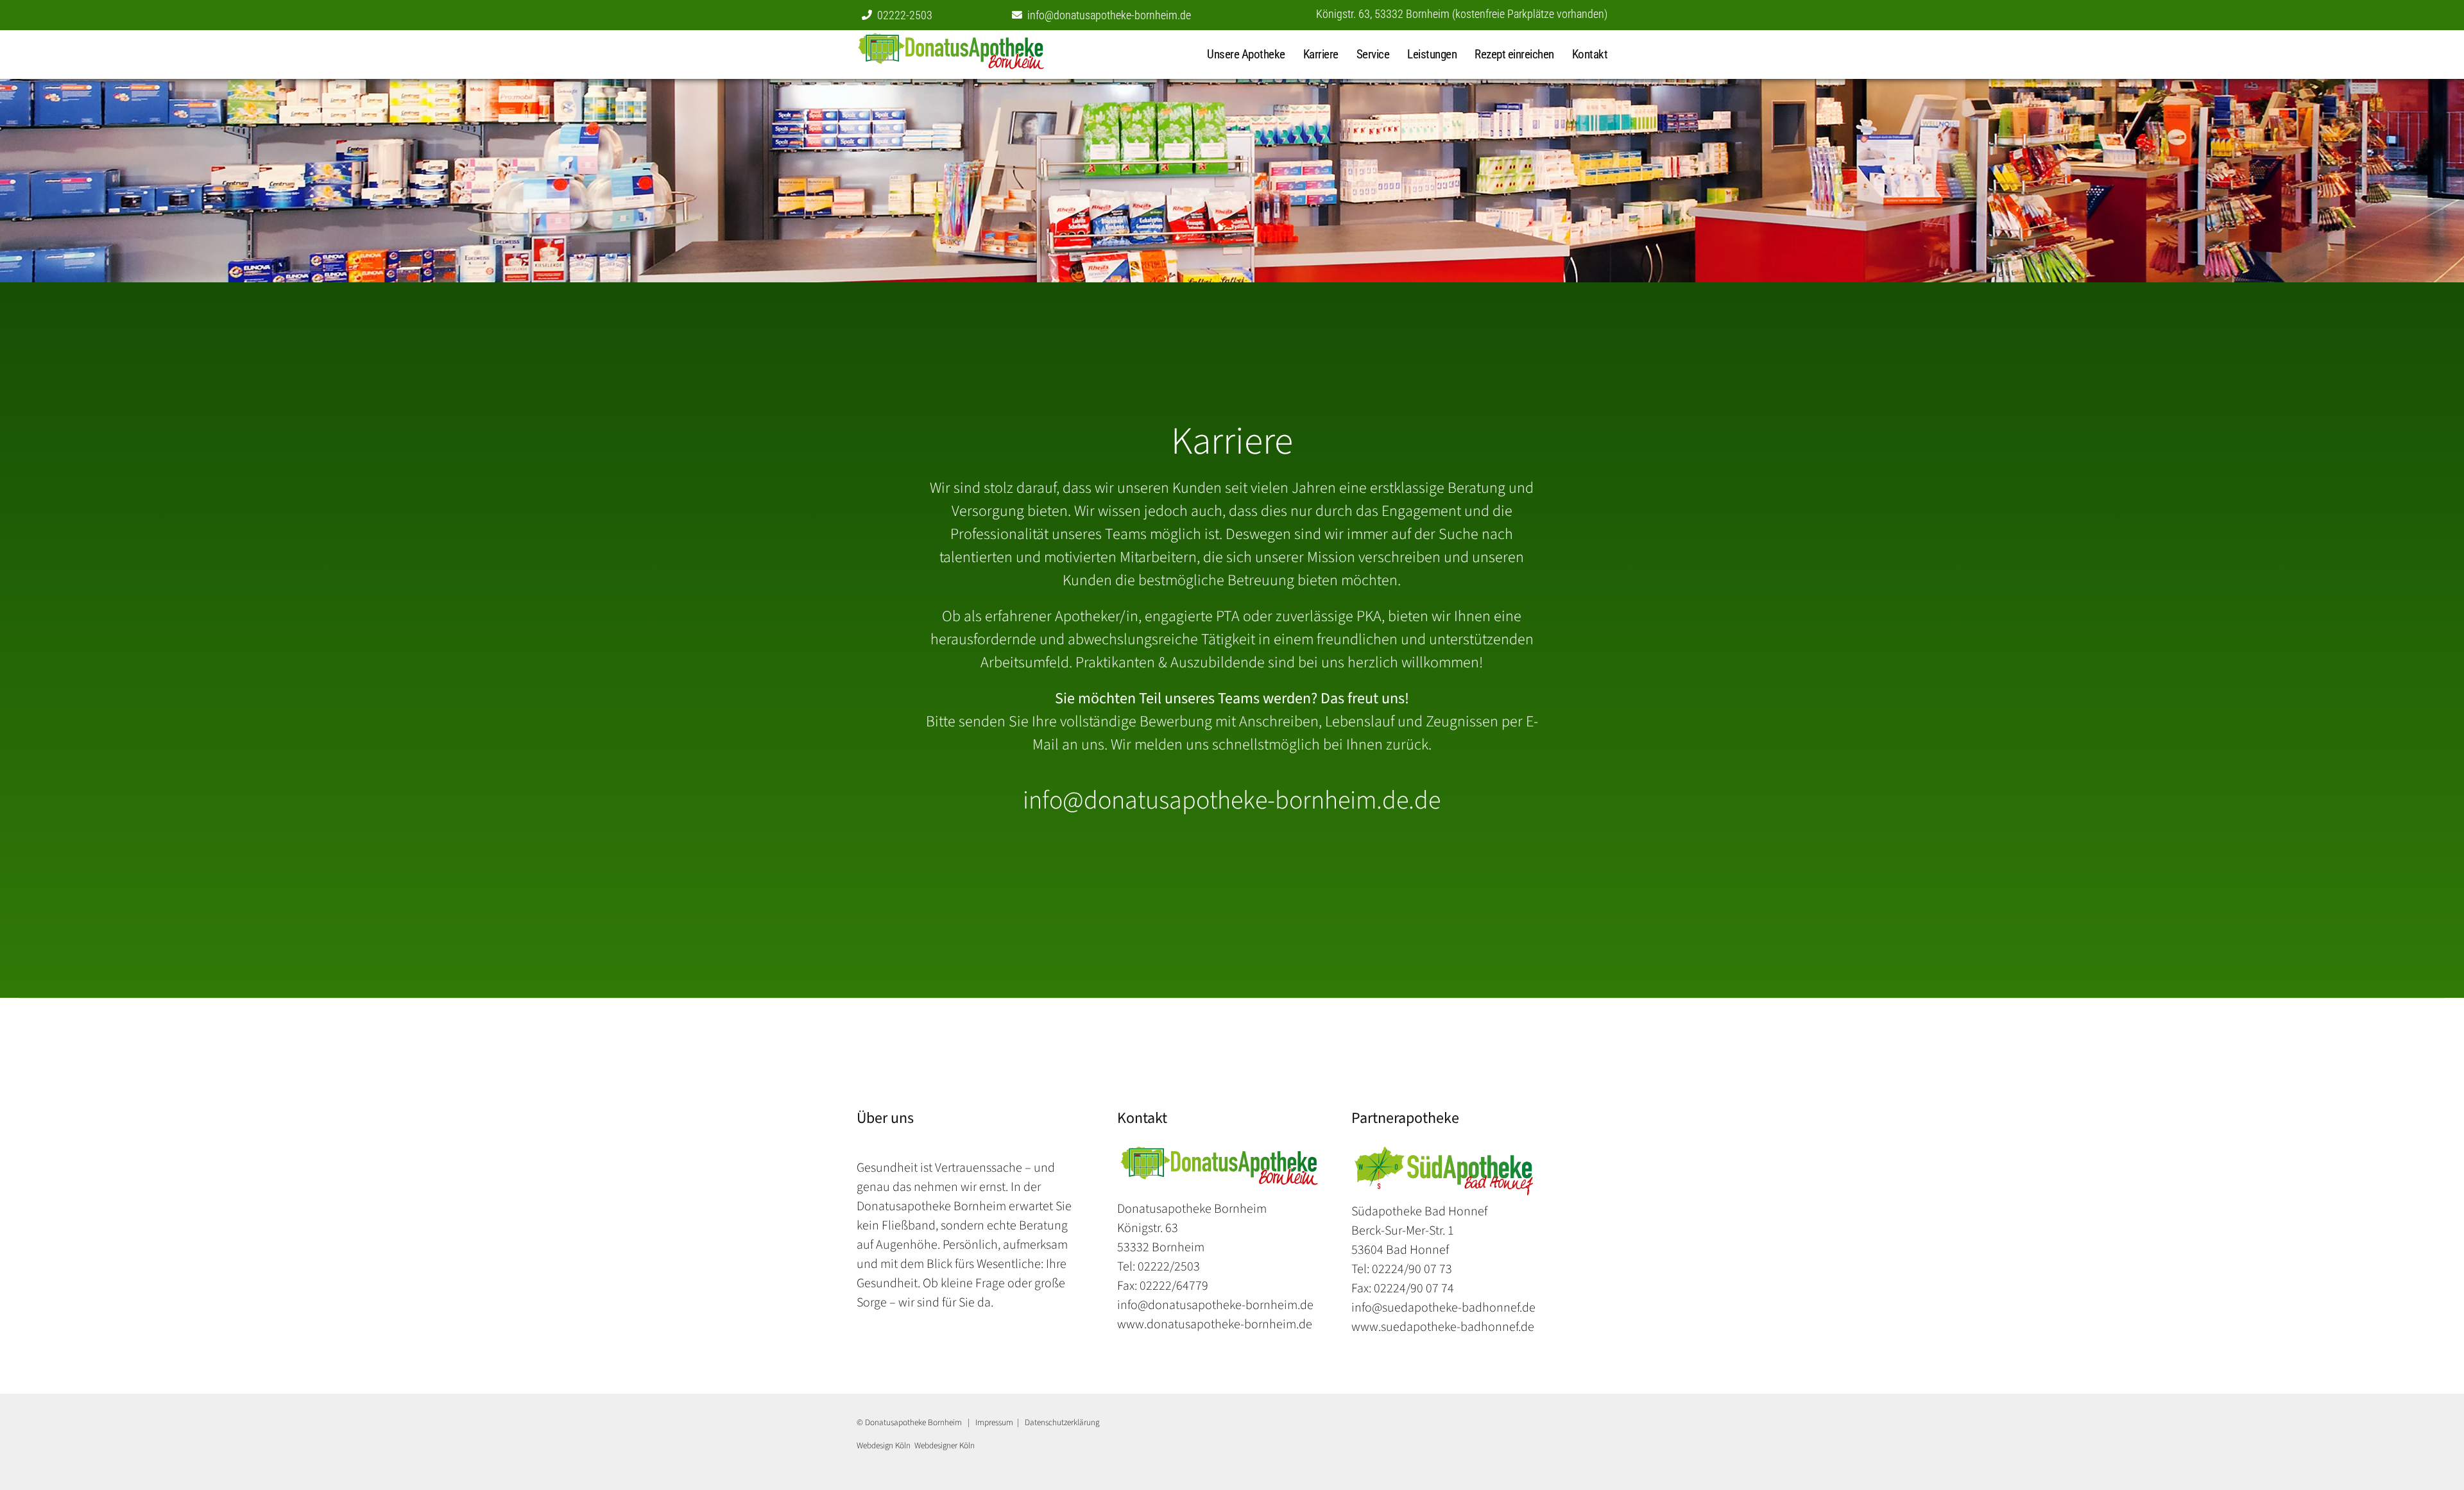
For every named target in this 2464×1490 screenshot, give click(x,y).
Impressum (994, 1422)
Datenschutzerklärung (1062, 1422)
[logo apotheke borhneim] (1219, 1153)
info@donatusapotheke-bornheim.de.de (1232, 801)
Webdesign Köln (884, 1445)
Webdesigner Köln (945, 1445)
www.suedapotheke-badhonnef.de (1443, 1327)
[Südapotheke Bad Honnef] (979, 55)
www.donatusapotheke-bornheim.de (1215, 1324)
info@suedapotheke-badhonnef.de (1443, 1308)
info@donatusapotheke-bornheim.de (1109, 15)
